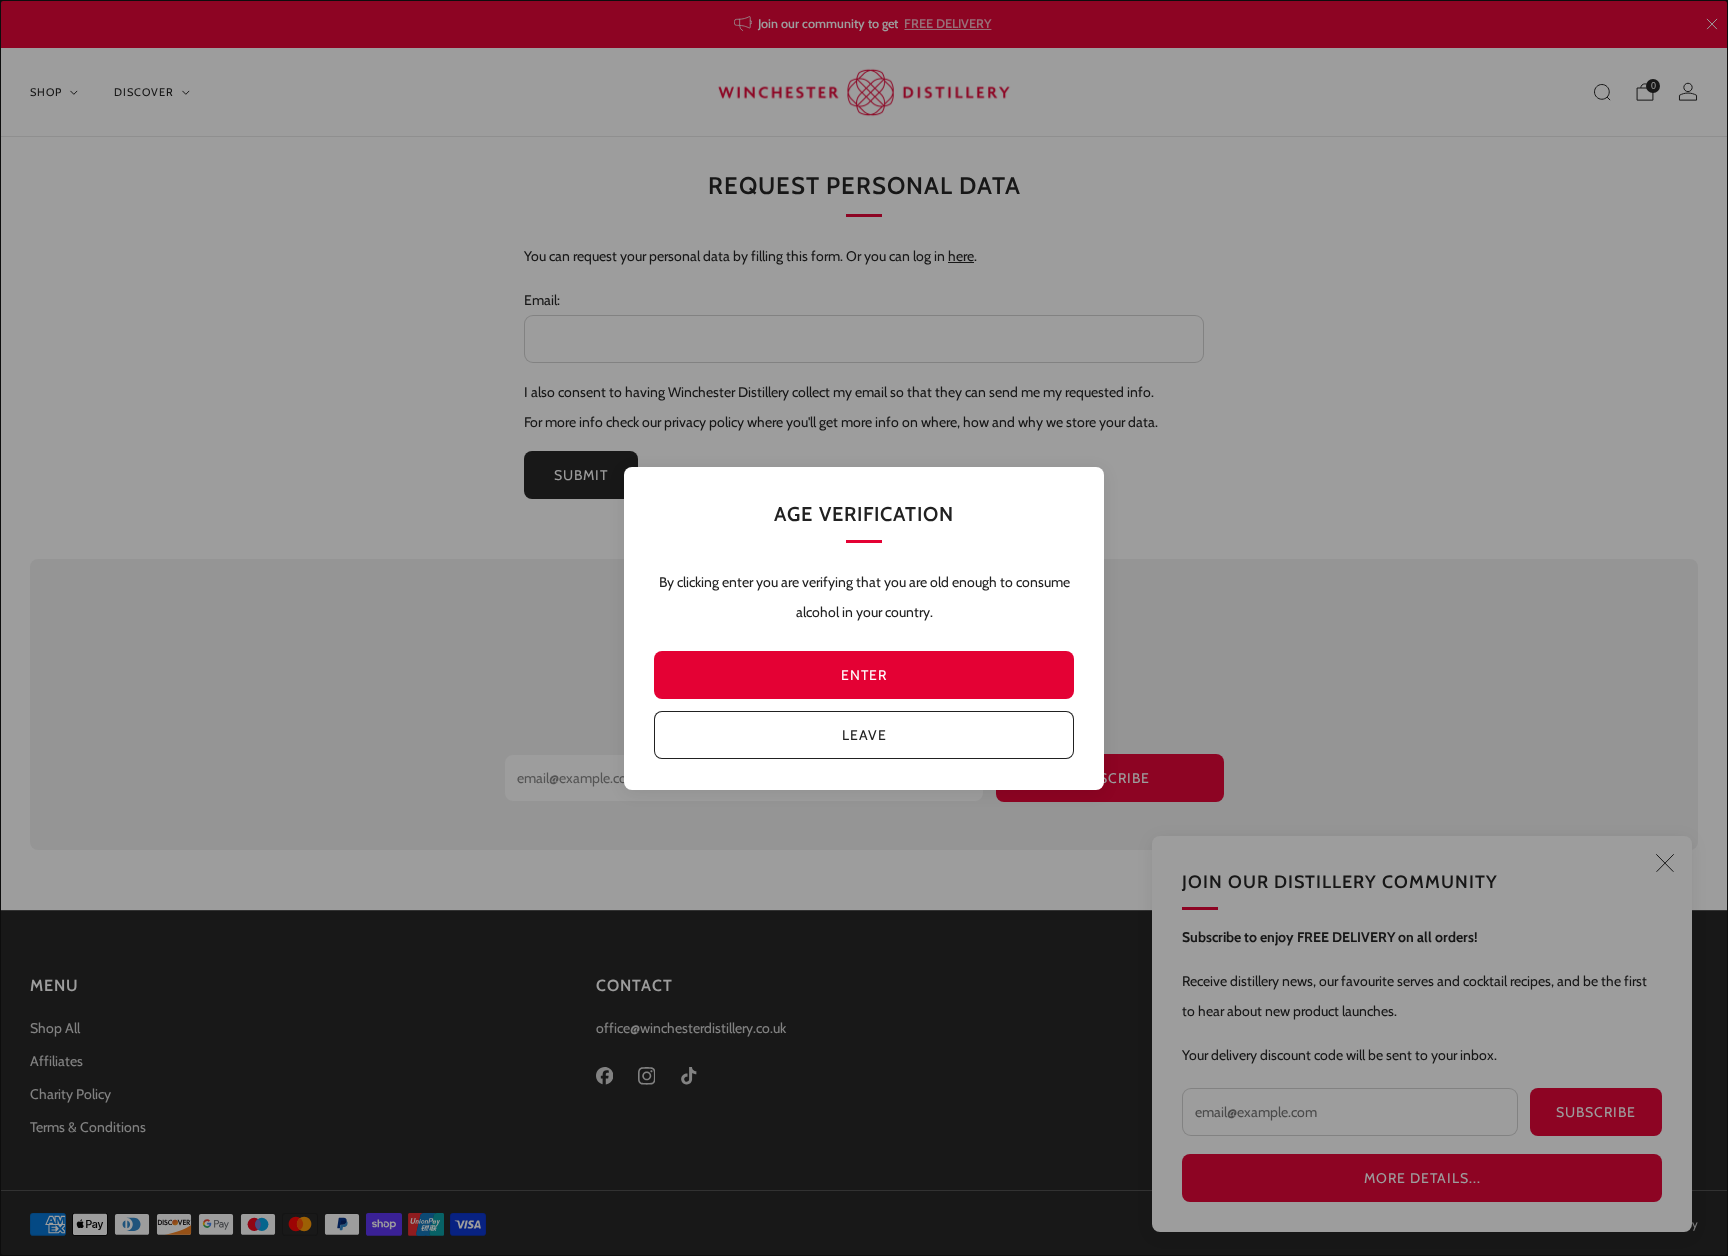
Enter (864, 675)
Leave (864, 735)
